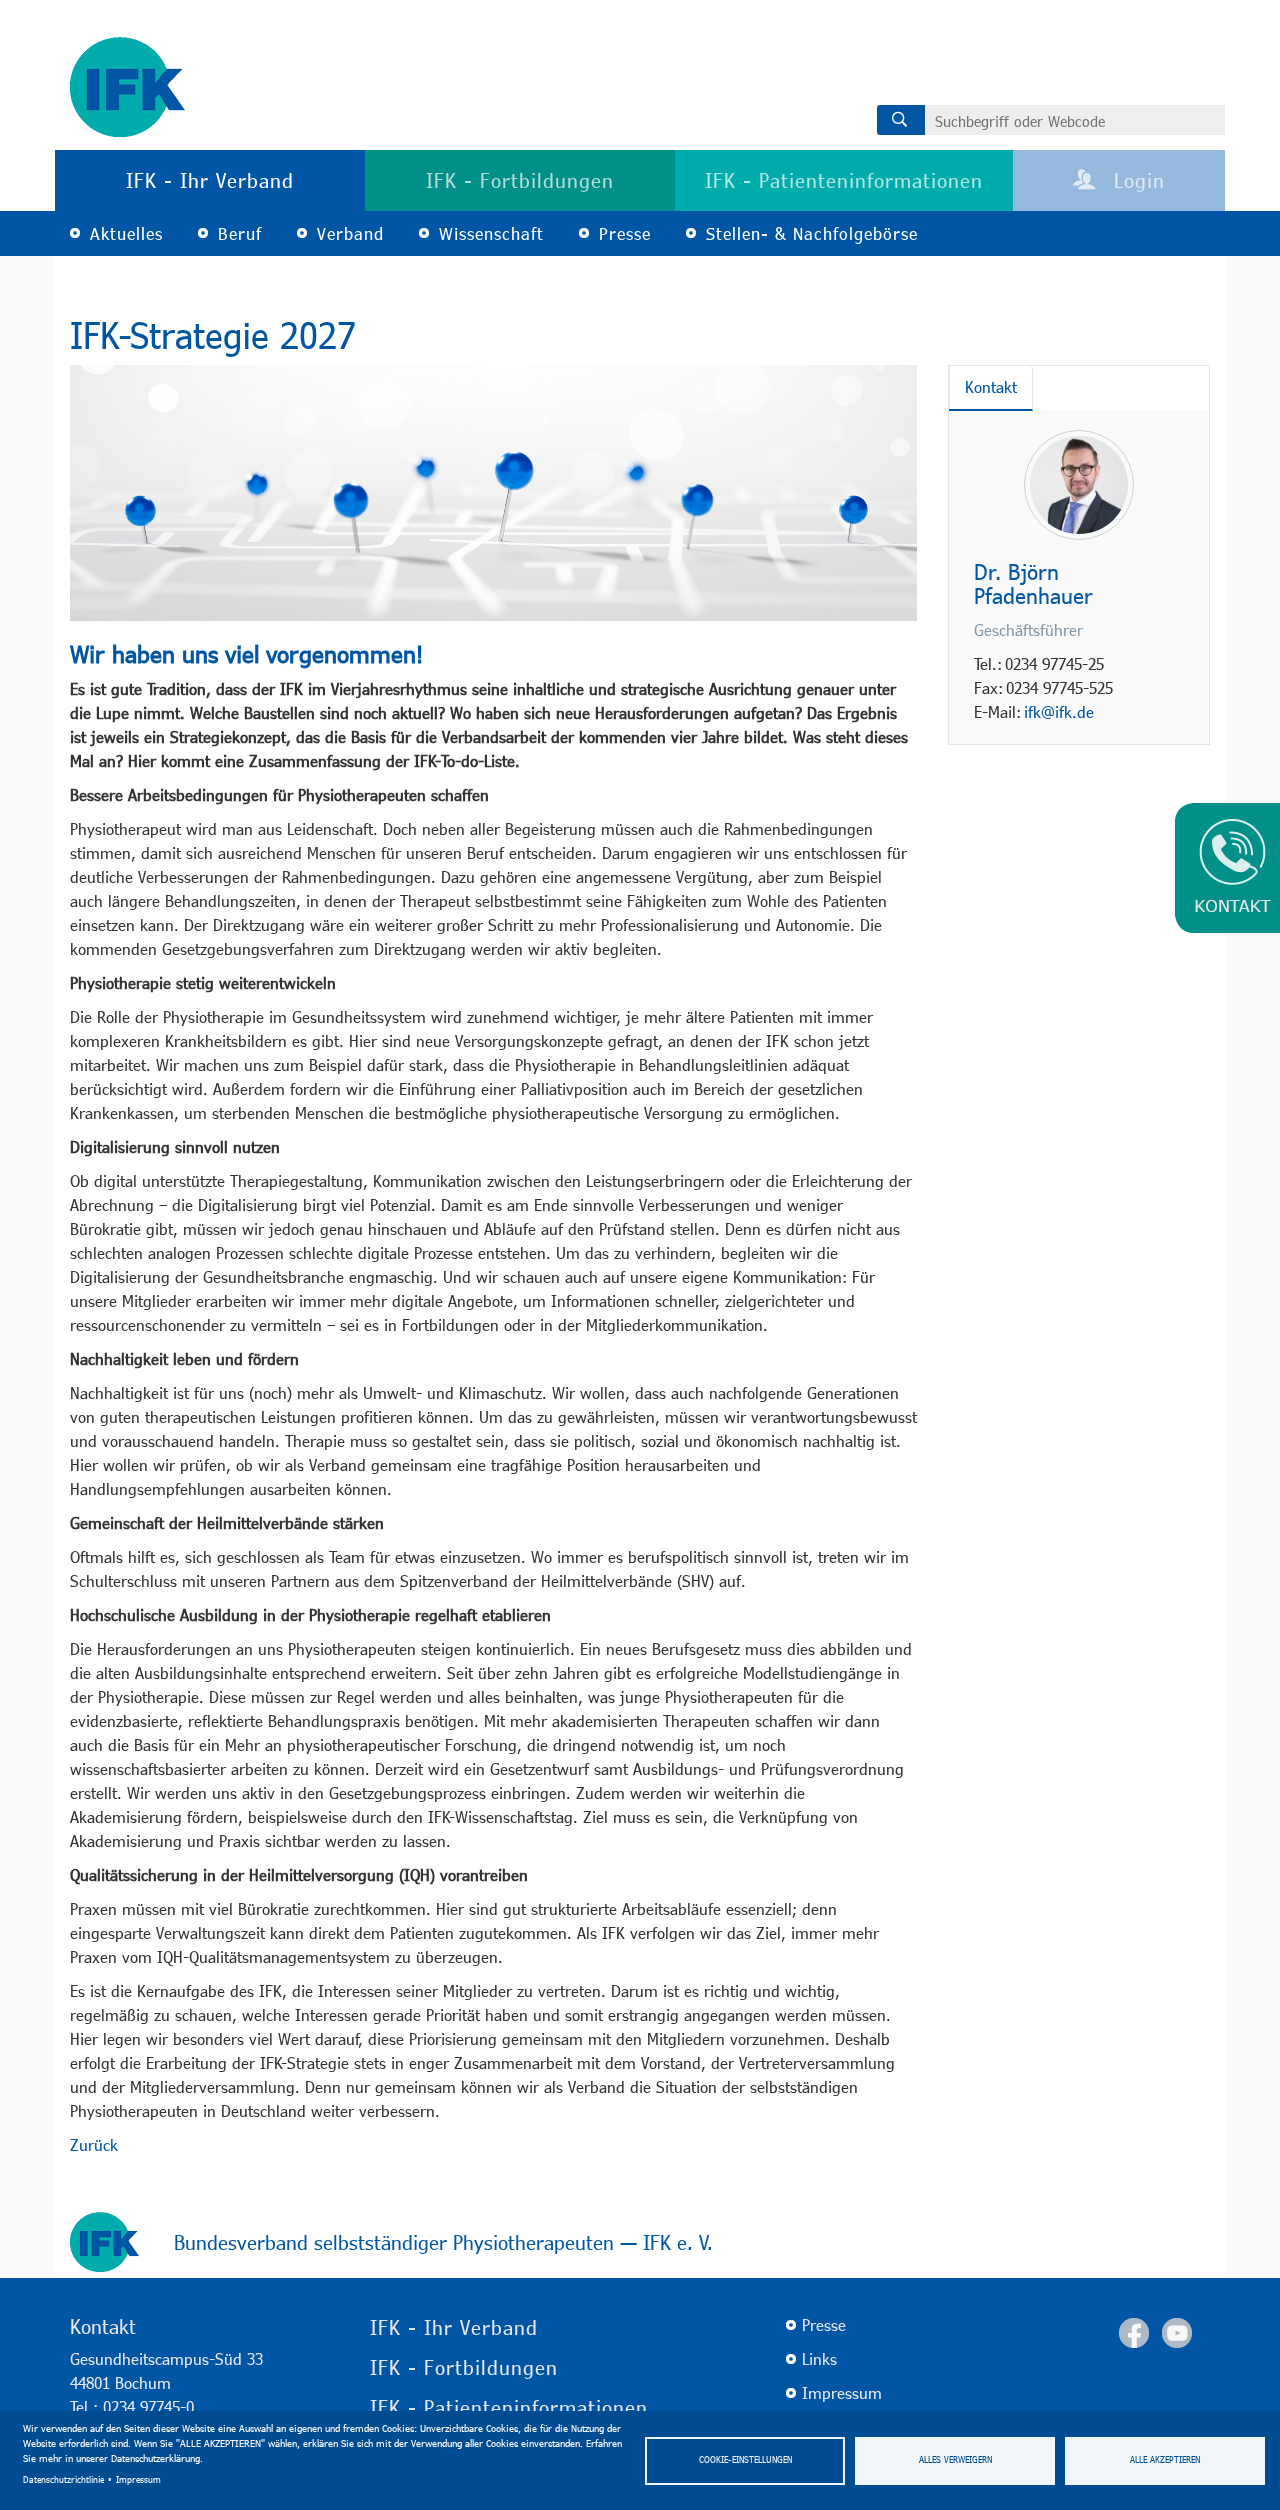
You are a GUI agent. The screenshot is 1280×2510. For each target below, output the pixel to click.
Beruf (240, 233)
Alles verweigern (955, 2459)
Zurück (94, 2144)
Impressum (138, 2479)
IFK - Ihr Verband (210, 180)
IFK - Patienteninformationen (844, 180)
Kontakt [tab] (991, 386)
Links (819, 2358)
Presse (625, 233)
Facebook (1134, 2333)
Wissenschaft (491, 233)
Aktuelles (126, 233)
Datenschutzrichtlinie (63, 2479)
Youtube (1177, 2333)
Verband (350, 233)
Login (1136, 180)
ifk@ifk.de (1059, 711)
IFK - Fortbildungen (520, 180)
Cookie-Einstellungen (745, 2459)
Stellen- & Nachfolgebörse (812, 233)
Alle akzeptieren (1165, 2459)
